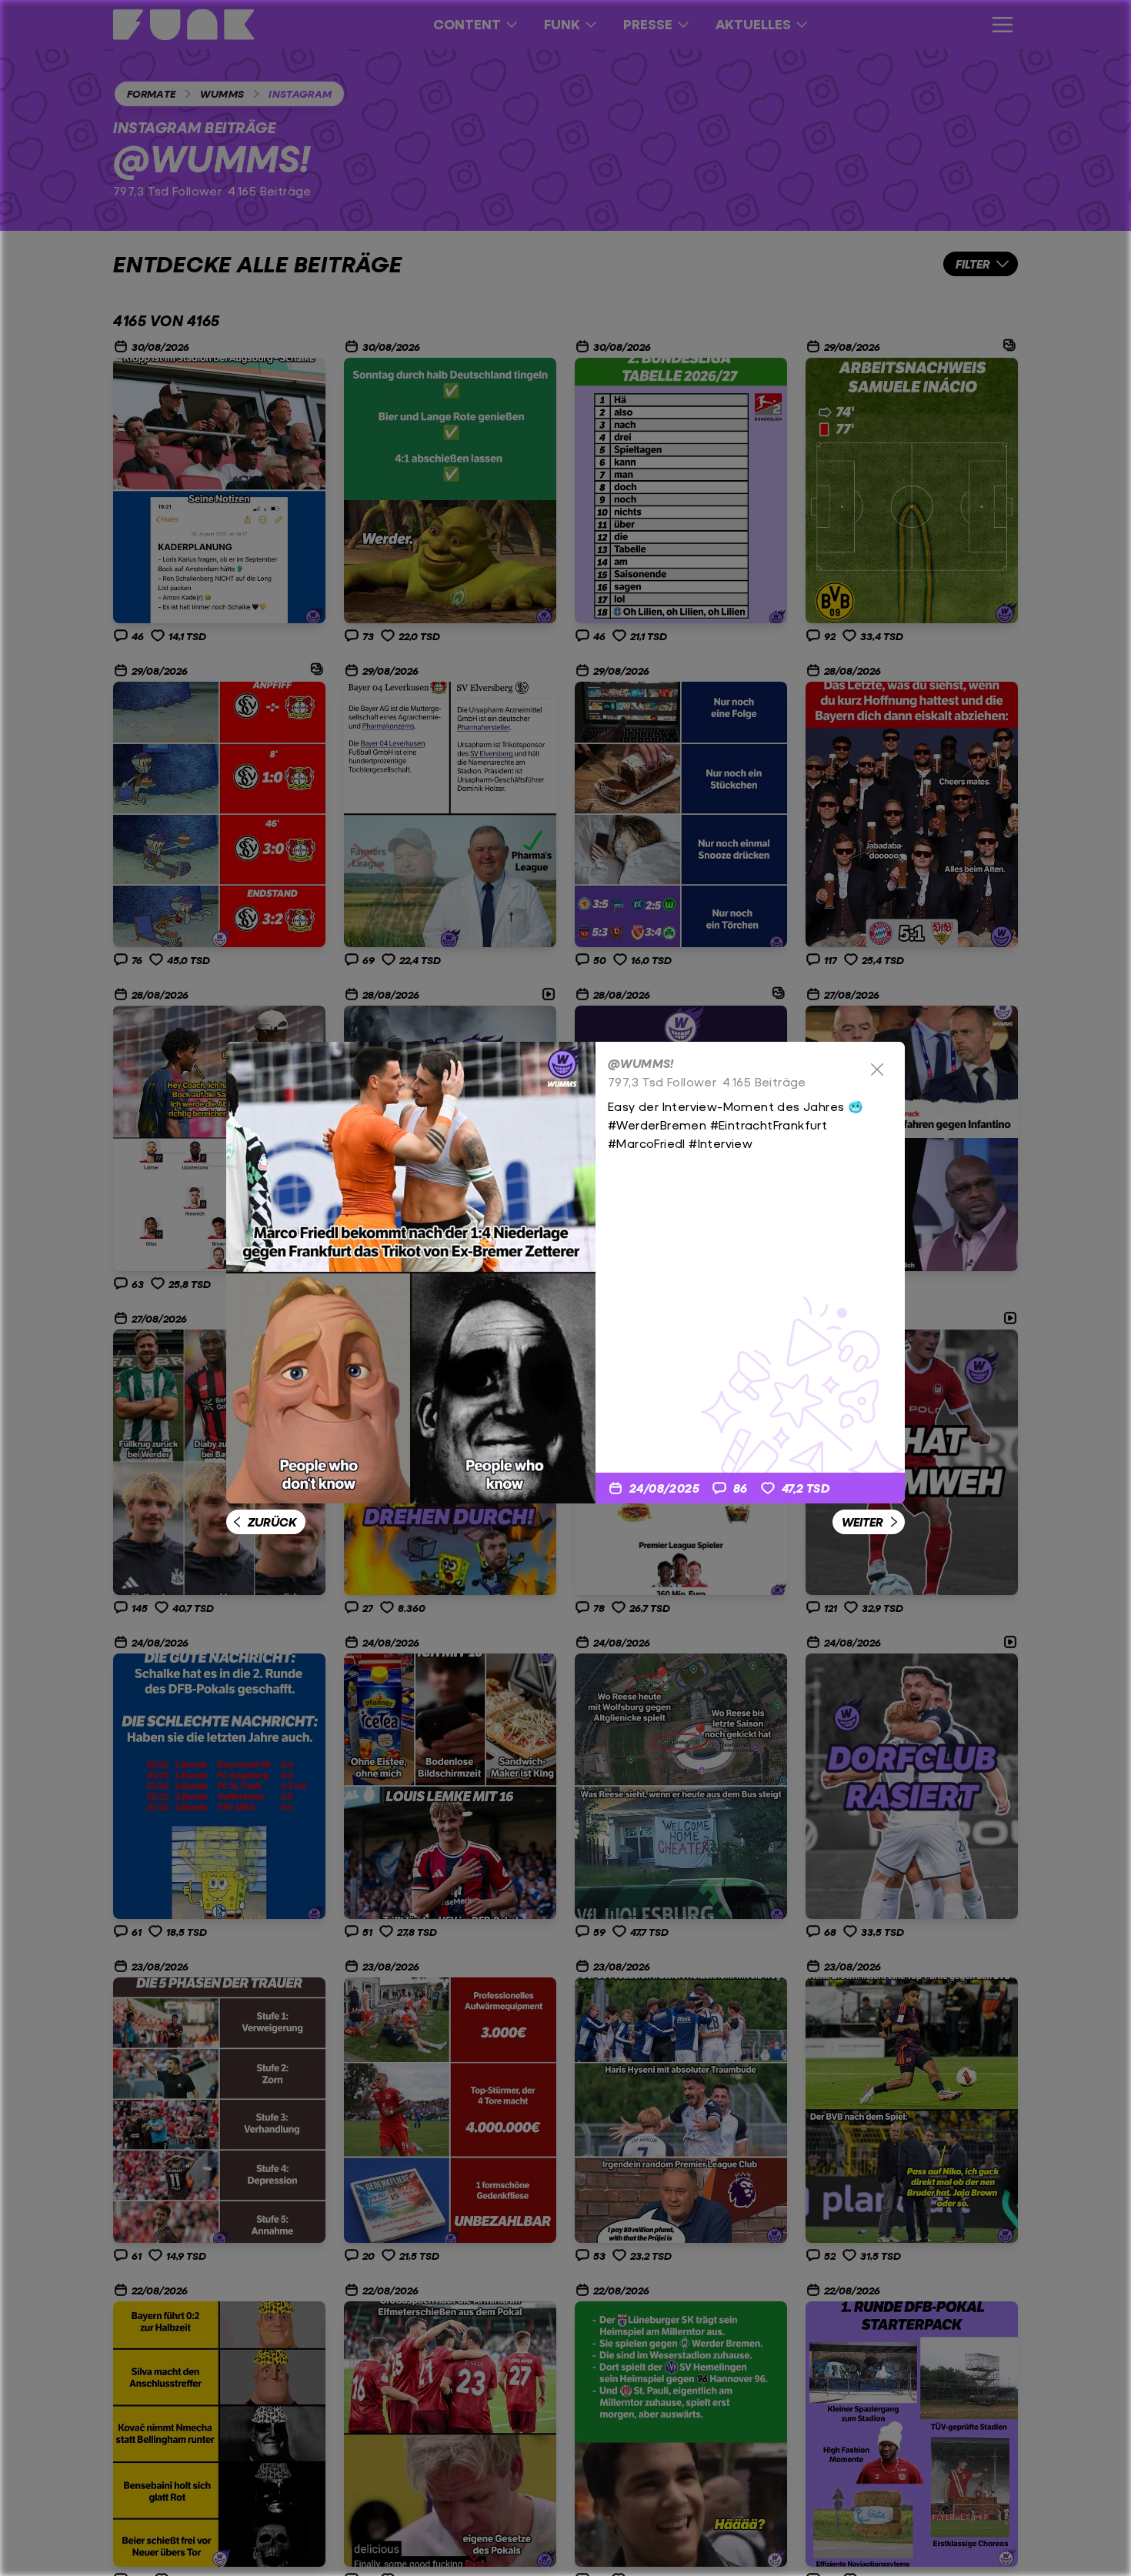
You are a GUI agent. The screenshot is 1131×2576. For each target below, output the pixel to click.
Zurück (272, 1522)
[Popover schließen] (877, 1069)
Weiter (862, 1522)
